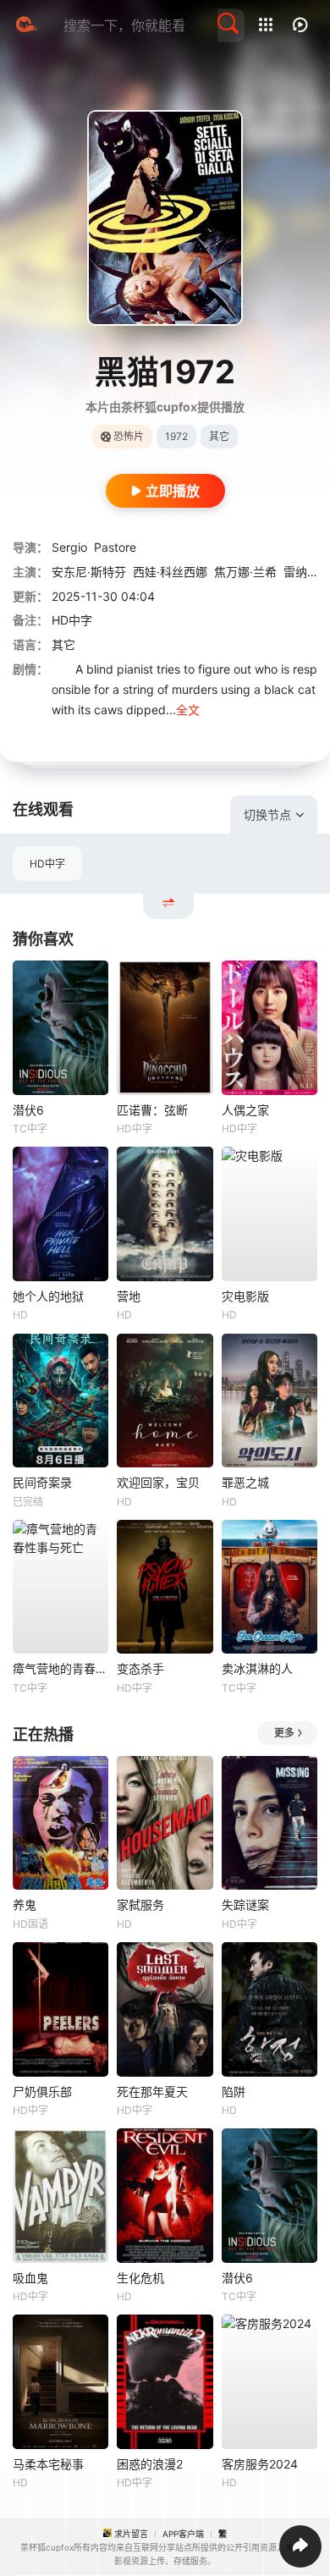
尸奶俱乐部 (42, 2092)
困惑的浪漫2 (150, 2464)
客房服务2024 (260, 2464)
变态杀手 (140, 1668)
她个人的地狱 (48, 1296)
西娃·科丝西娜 (170, 572)
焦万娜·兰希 (245, 572)
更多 (284, 1733)
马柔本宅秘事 (48, 2464)
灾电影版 (245, 1296)
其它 (63, 644)
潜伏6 (28, 1110)
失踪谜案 (245, 1904)
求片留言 (131, 2534)
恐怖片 (129, 436)
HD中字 (47, 864)
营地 (129, 1296)
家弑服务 (140, 1904)
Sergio (69, 547)
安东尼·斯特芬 (89, 572)
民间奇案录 (42, 1482)
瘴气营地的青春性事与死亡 (60, 1668)
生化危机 (140, 2278)
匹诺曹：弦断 (152, 1110)
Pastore (115, 547)
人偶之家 (245, 1110)
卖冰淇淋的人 (257, 1668)
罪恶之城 (245, 1482)
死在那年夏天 (152, 2092)
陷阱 (234, 2092)
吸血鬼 (30, 2278)
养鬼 (25, 1904)
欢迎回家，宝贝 (158, 1482)
